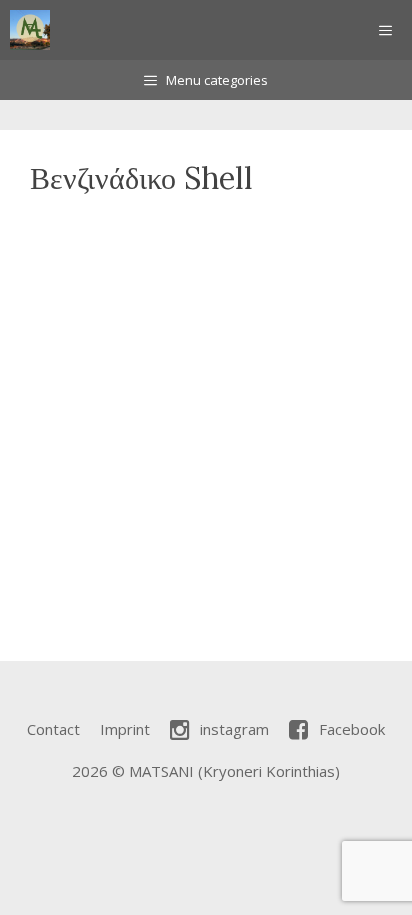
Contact (53, 729)
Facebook (352, 729)
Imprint (125, 729)
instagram (234, 729)
